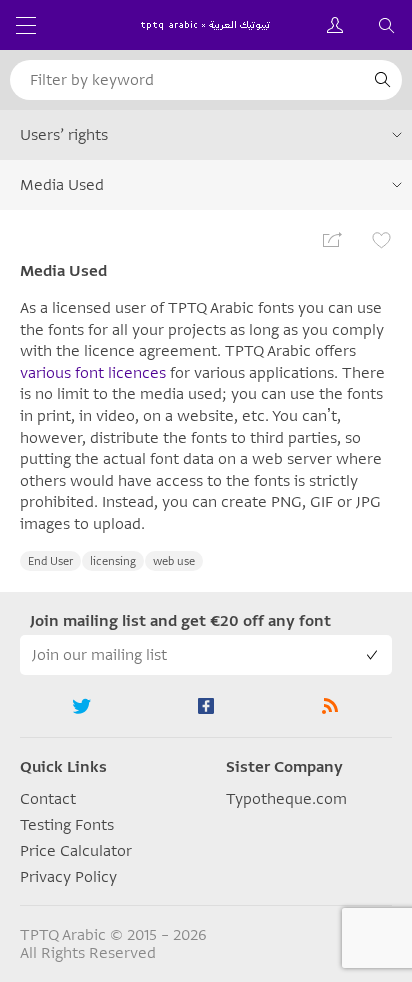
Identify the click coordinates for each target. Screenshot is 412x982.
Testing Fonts (67, 825)
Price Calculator (76, 851)
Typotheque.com (286, 799)
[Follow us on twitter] (82, 706)
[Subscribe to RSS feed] (330, 706)
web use (174, 561)
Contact (48, 799)
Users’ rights (64, 135)
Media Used (62, 185)
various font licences (93, 373)
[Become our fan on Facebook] (206, 706)
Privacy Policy (68, 877)
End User (50, 561)
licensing (113, 561)
